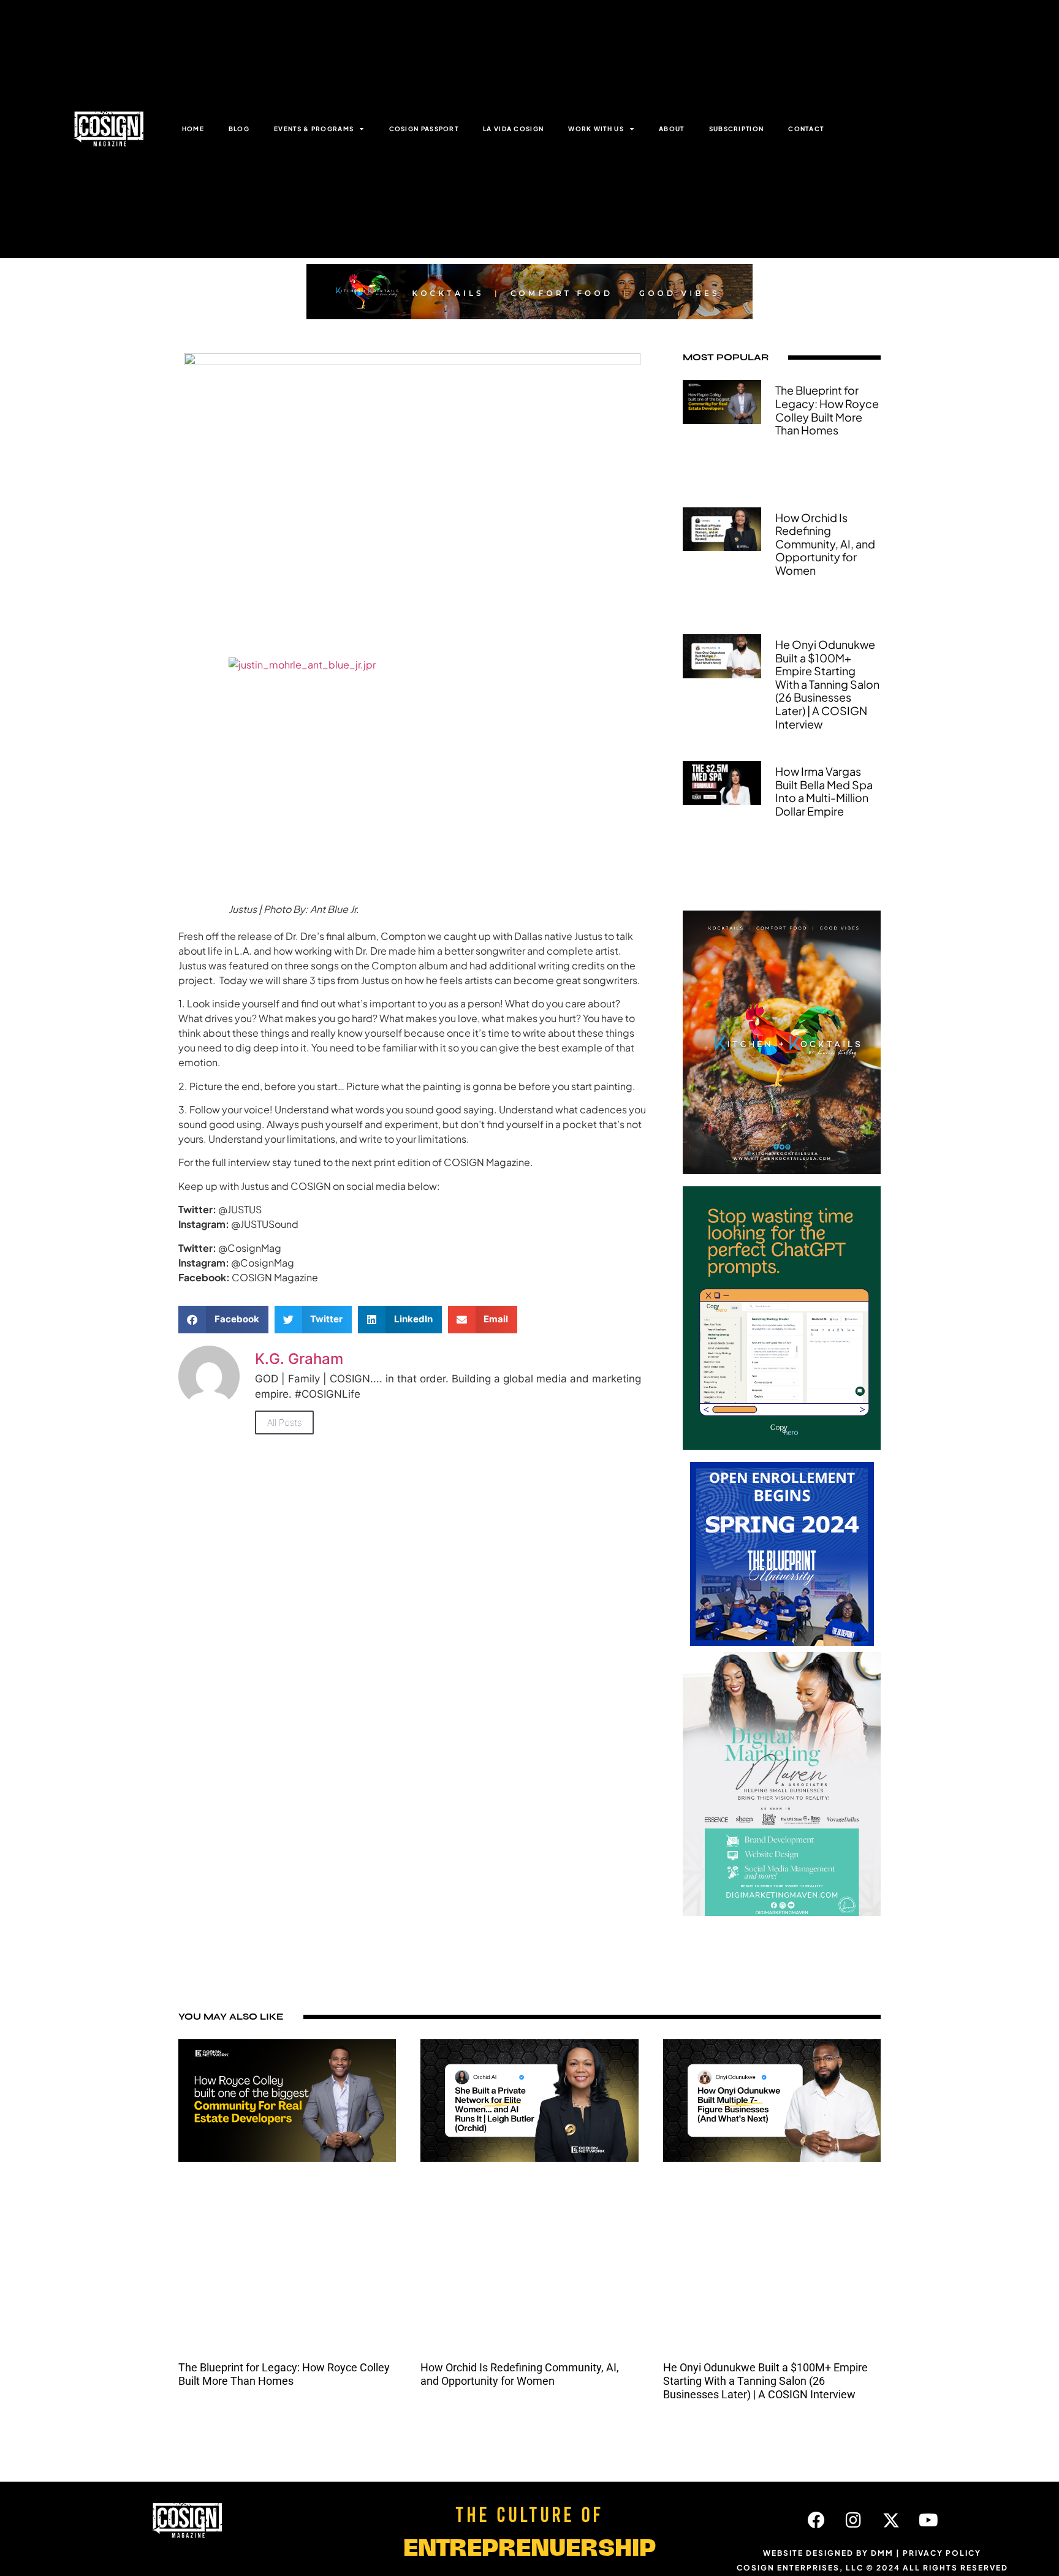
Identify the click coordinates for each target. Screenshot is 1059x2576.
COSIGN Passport (424, 129)
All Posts (284, 1422)
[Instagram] (854, 2520)
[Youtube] (928, 2520)
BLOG (239, 129)
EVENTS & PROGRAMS (314, 129)
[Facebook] (816, 2520)
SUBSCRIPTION (737, 129)
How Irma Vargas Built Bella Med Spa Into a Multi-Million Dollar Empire (824, 791)
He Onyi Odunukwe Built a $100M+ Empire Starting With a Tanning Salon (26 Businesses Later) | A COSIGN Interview (827, 684)
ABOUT (672, 129)
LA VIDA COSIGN (513, 129)
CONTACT (806, 129)
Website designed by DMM (828, 2553)
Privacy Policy (942, 2553)
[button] (223, 1320)
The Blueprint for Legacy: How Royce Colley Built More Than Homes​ (827, 410)
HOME (193, 129)
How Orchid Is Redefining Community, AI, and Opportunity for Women (825, 544)
